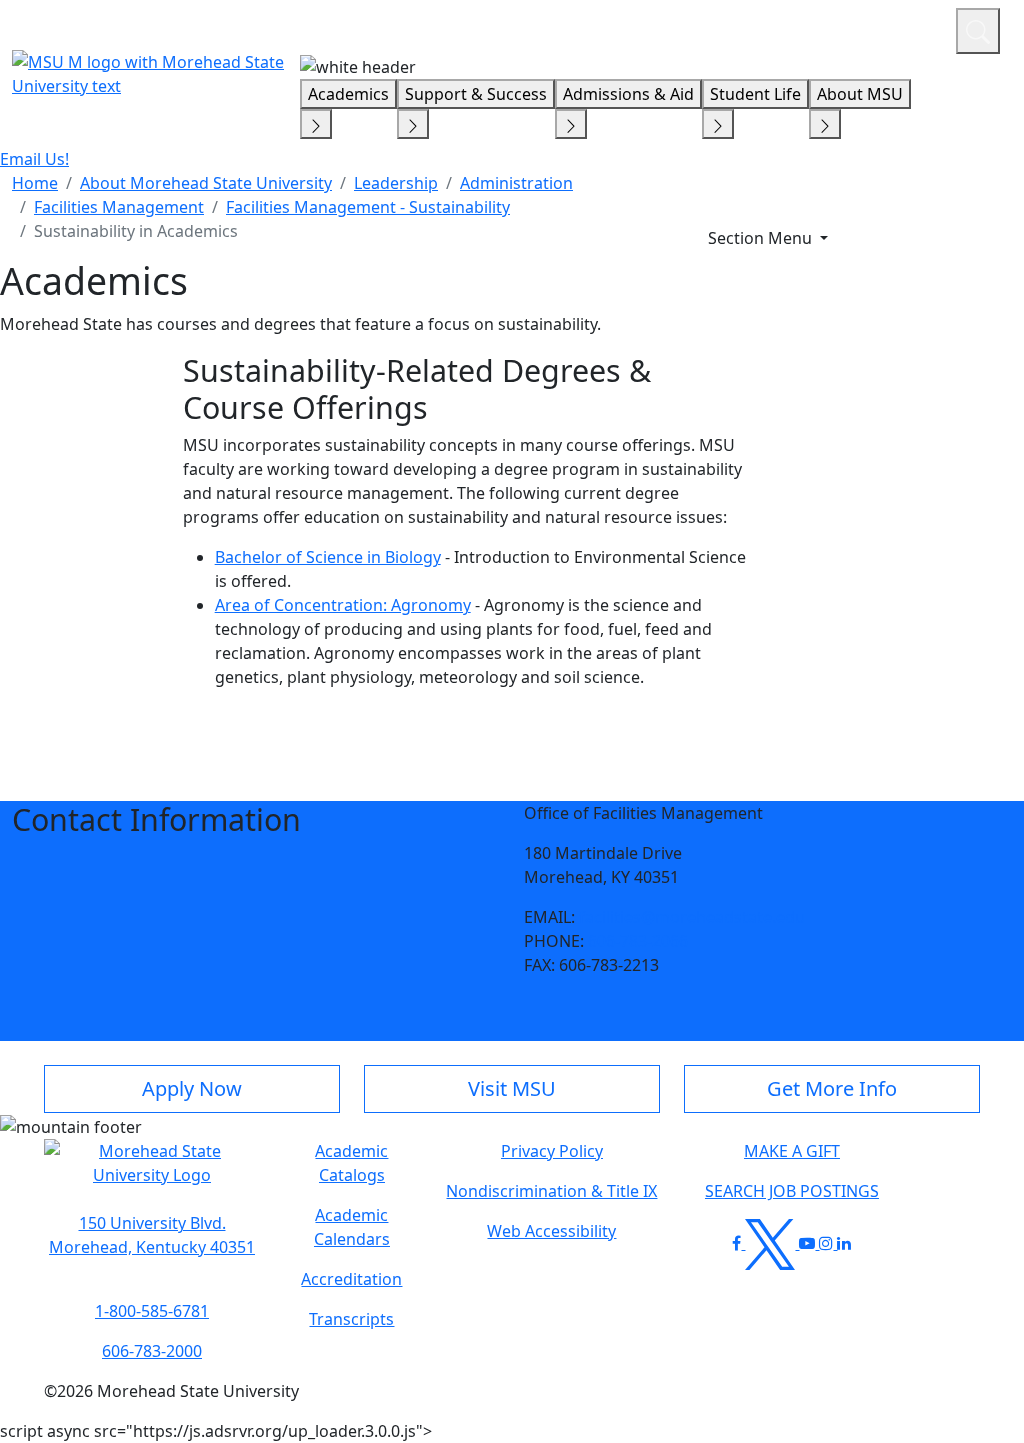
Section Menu (762, 238)
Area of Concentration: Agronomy (343, 605)
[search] (978, 31)
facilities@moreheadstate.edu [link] (692, 917)
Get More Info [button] (832, 1088)
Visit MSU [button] (512, 1088)
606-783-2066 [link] (638, 941)
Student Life (755, 94)
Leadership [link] (396, 183)
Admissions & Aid (628, 94)
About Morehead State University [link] (206, 183)
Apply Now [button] (192, 1088)
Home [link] (35, 183)
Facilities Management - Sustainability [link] (368, 207)
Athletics (903, 28)
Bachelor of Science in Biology (328, 557)
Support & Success (476, 94)
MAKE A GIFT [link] (792, 1151)
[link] (152, 1235)
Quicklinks (680, 28)
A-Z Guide (806, 28)
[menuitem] (35, 183)
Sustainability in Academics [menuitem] (136, 231)
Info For (559, 28)
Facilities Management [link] (119, 207)
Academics (348, 94)
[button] (152, 1173)
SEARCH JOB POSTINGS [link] (792, 1191)
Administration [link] (516, 183)
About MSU (860, 94)
